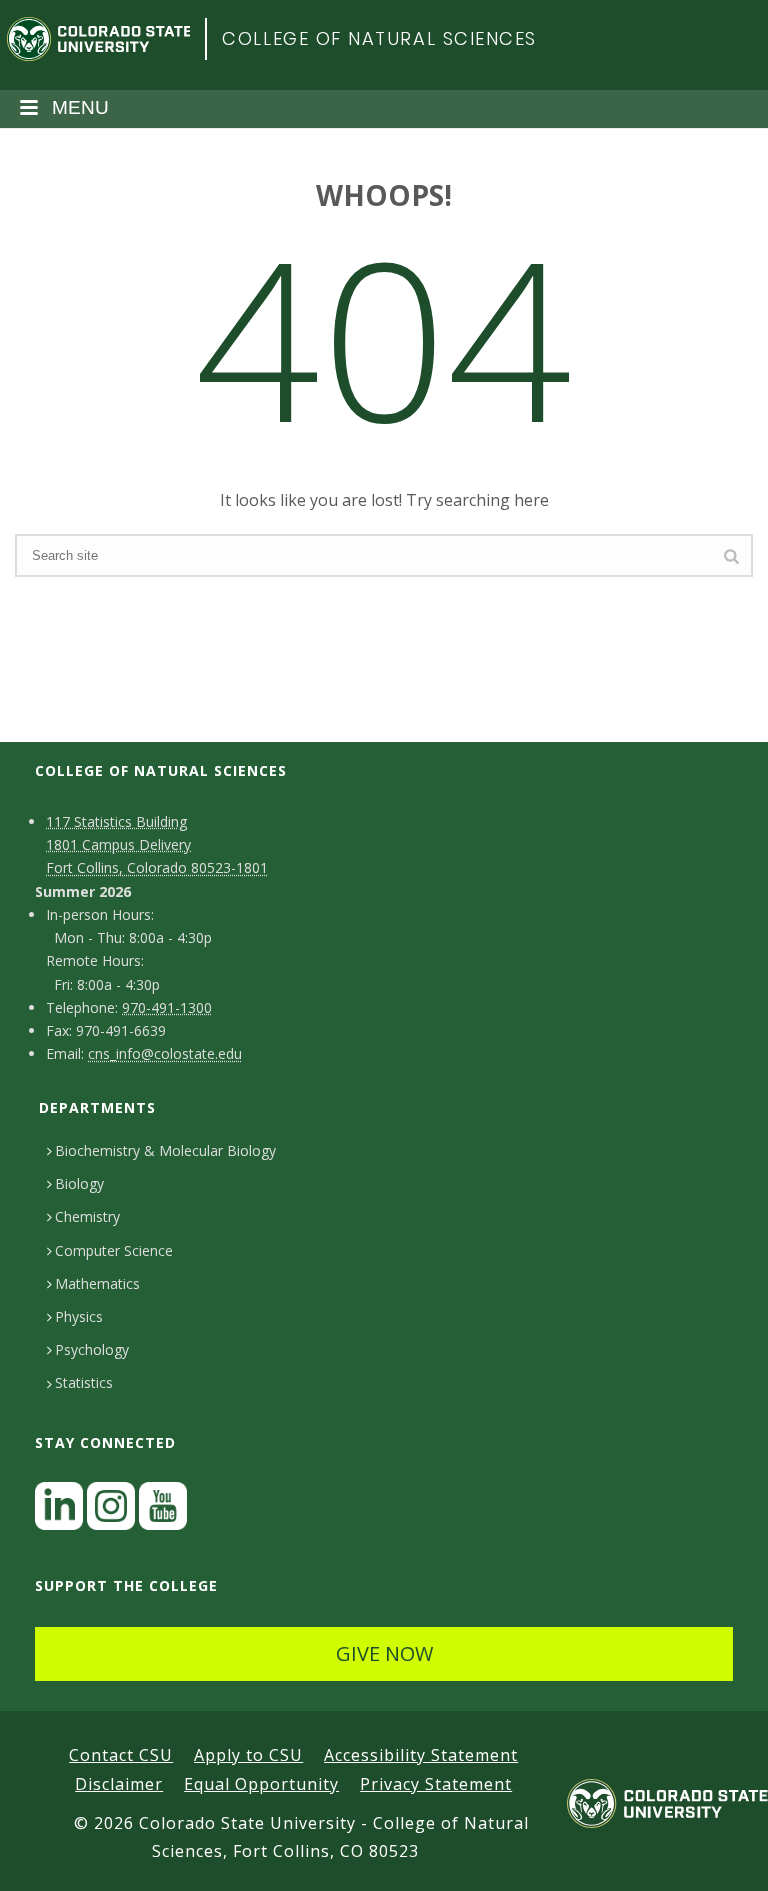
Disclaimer (119, 1784)
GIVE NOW (384, 1653)
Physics (79, 1316)
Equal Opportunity (261, 1784)
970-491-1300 (167, 1007)
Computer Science (114, 1250)
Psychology (92, 1349)
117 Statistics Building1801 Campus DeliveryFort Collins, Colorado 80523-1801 (157, 844)
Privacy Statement (436, 1784)
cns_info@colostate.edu (165, 1053)
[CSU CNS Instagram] (111, 1511)
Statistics (84, 1382)
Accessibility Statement (421, 1755)
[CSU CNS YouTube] (163, 1511)
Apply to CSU (248, 1755)
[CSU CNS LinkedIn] (59, 1511)
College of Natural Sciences (379, 38)
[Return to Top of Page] (723, 1853)
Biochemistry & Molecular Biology (165, 1150)
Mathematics (97, 1283)
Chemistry (87, 1216)
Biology (79, 1183)
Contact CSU (121, 1755)
